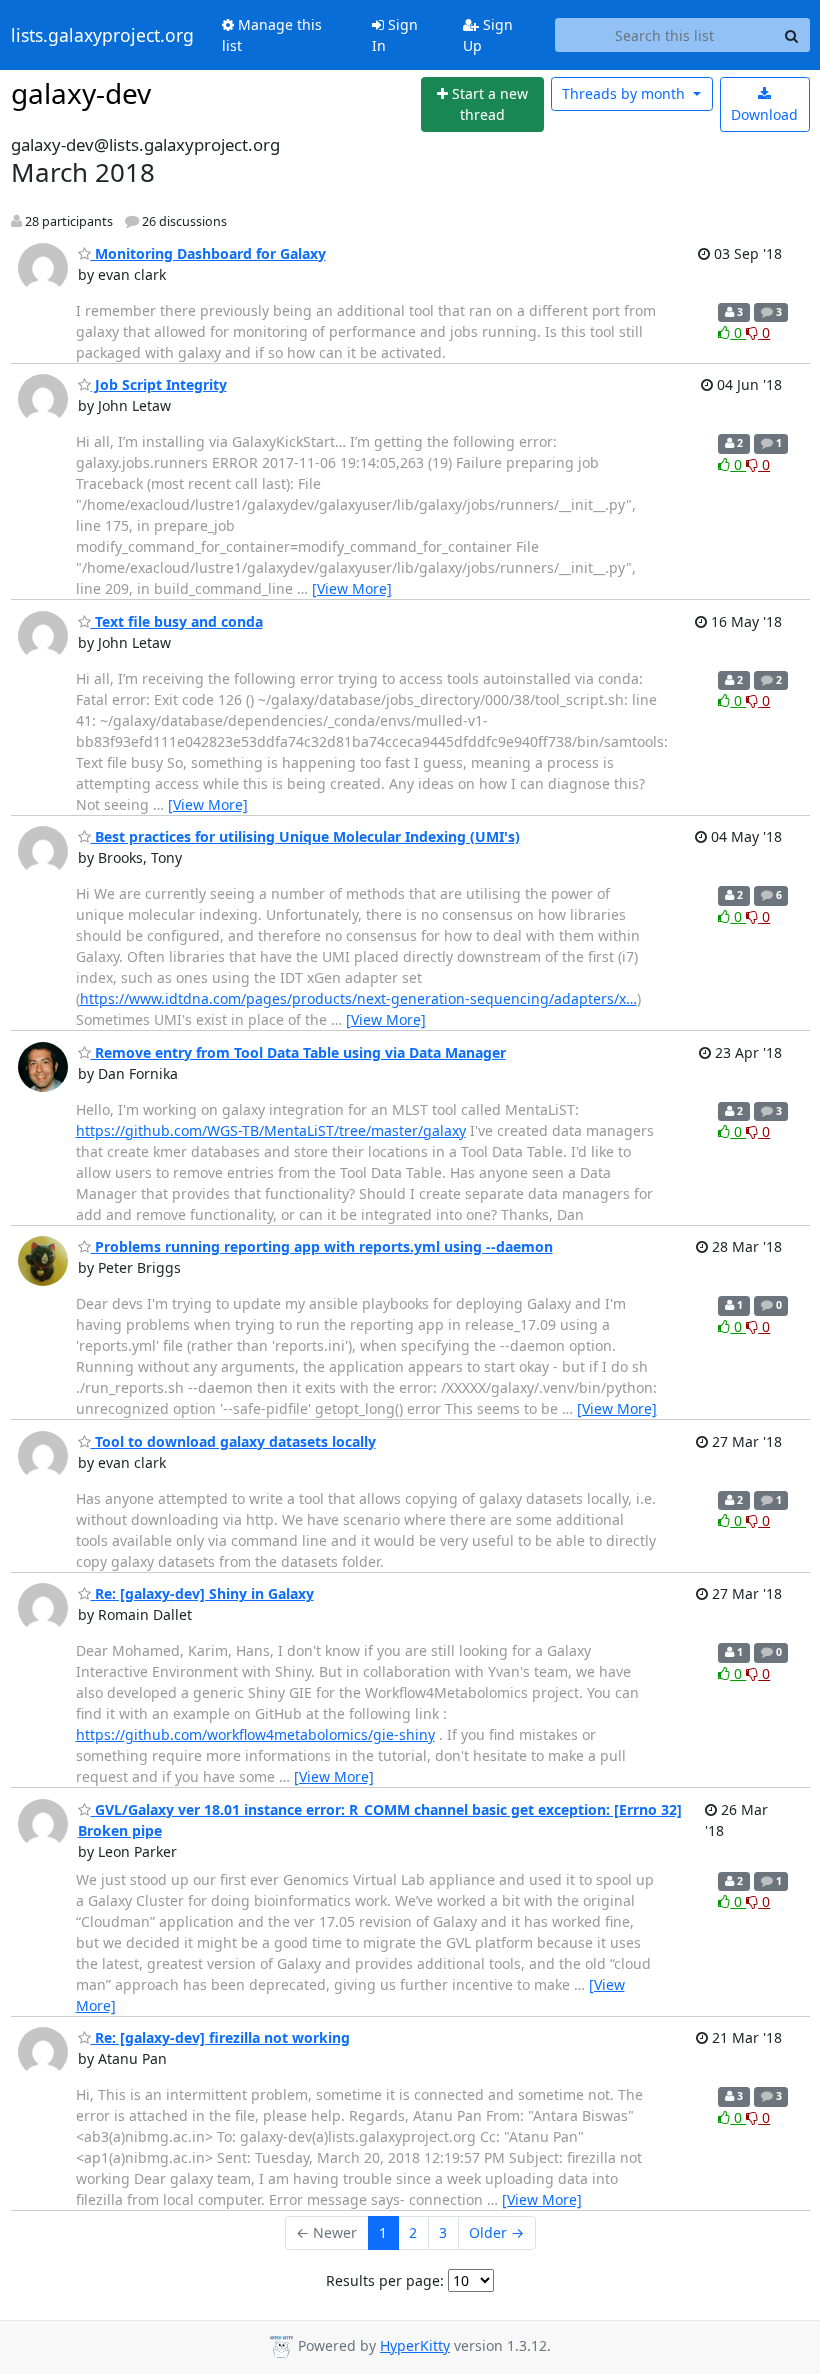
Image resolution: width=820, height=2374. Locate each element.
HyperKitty (415, 2345)
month (625, 93)
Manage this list (272, 35)
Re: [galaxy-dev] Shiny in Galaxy (202, 1593)
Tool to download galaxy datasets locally (233, 1441)
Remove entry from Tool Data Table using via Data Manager (298, 1052)
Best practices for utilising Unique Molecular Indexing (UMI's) (305, 836)
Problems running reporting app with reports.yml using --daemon (322, 1246)
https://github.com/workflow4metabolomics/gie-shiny (255, 1734)
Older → (496, 2232)
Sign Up (488, 35)
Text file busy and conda (177, 621)
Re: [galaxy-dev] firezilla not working (220, 2037)
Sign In (395, 35)
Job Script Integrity (159, 384)
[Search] (792, 35)
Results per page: (385, 2280)
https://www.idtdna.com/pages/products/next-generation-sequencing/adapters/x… (358, 998)
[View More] (352, 588)
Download (764, 114)
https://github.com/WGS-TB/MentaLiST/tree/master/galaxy (271, 1130)
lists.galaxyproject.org (102, 35)
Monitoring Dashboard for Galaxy (208, 253)
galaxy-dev (81, 93)
